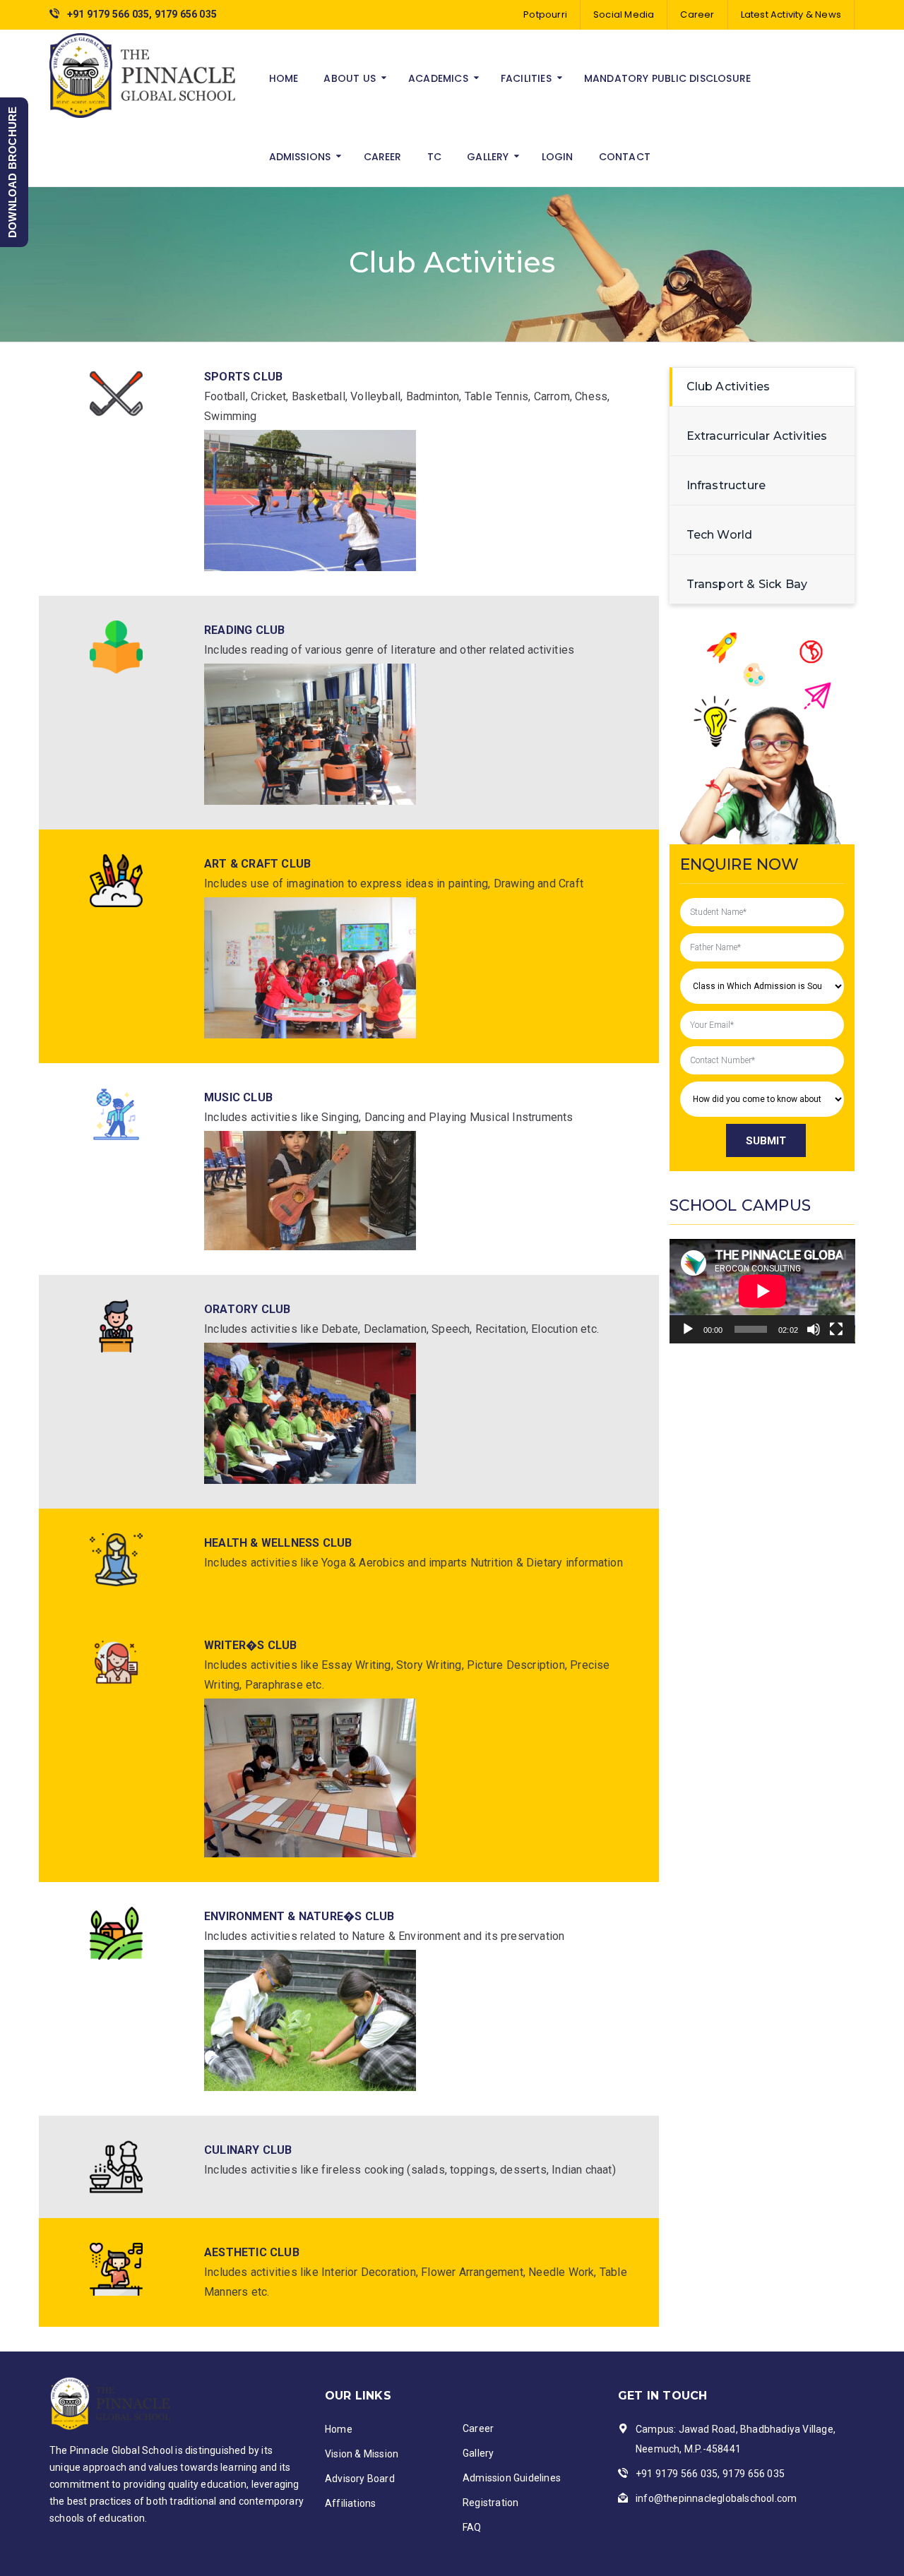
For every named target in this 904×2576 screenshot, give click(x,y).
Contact (625, 157)
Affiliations (350, 2503)
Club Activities (728, 387)
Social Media (624, 14)
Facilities (526, 78)
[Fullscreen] (836, 1329)
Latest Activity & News (791, 14)
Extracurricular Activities (757, 436)
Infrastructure (726, 485)
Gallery (488, 157)
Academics (438, 78)
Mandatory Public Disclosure (667, 78)
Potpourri (545, 14)
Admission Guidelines (512, 2478)
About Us (350, 78)
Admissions (300, 157)
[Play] (688, 1329)
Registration (490, 2503)
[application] (762, 1291)
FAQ (472, 2527)
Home (339, 2429)
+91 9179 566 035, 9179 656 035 (142, 14)
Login (558, 157)
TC (434, 157)
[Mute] (814, 1329)
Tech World (720, 535)
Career (697, 14)
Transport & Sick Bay (747, 584)
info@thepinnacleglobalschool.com (716, 2498)
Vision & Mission (362, 2454)
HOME (284, 78)
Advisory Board (360, 2479)
